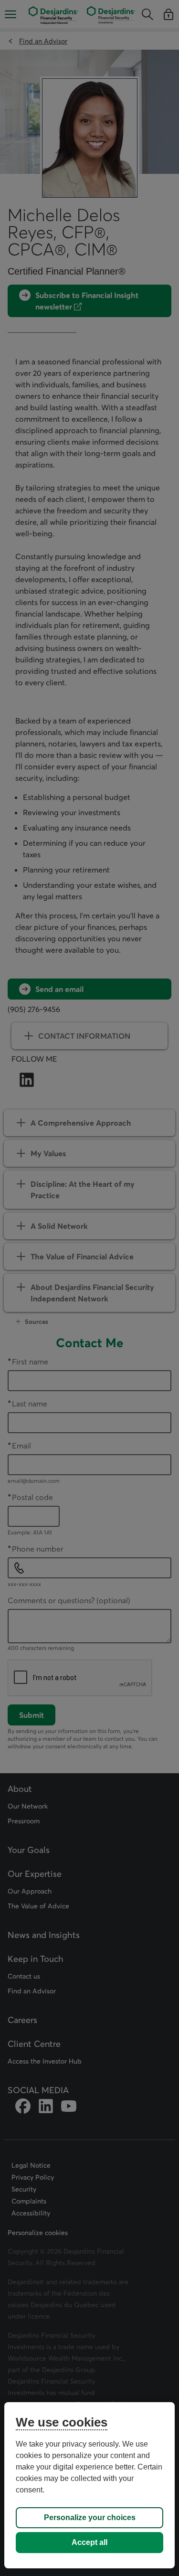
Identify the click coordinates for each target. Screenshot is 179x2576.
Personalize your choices (90, 2517)
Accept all (89, 2542)
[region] (89, 2485)
